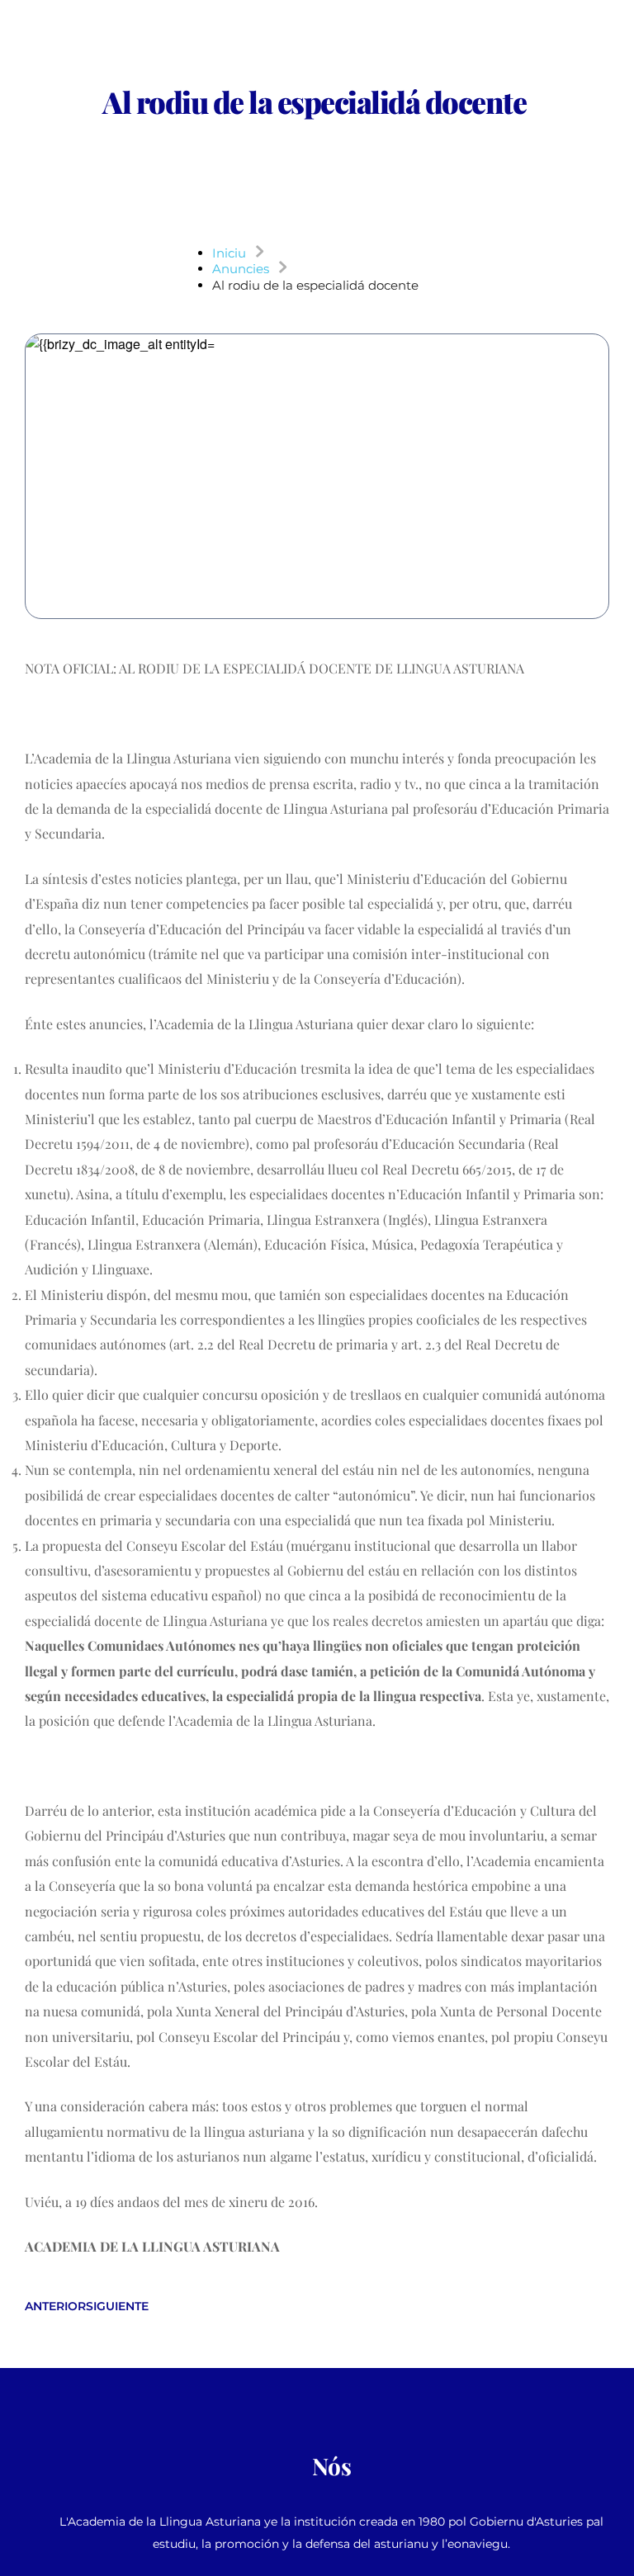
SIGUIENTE (117, 2306)
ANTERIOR (55, 2306)
